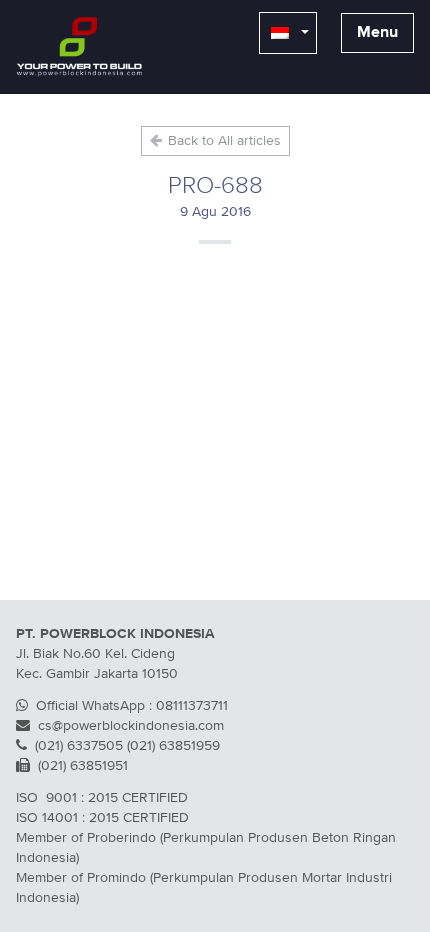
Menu (377, 33)
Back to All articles (222, 141)
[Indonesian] (288, 33)
